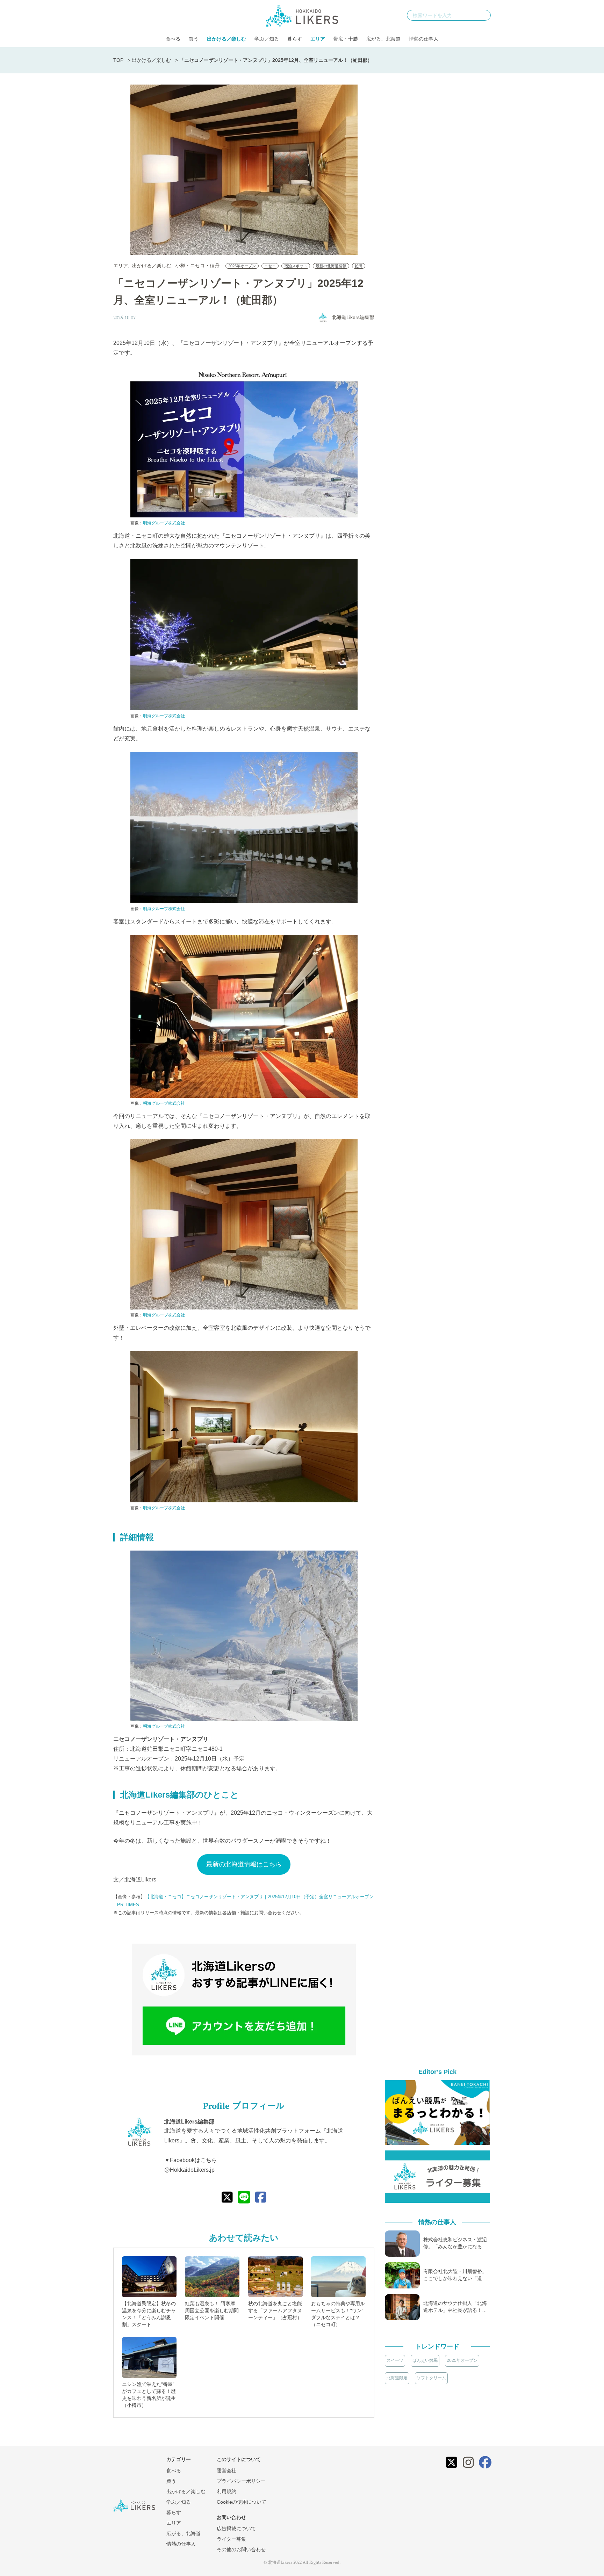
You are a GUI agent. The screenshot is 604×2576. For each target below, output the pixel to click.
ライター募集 (231, 2539)
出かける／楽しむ (226, 39)
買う (194, 39)
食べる (173, 39)
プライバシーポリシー (241, 2481)
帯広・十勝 (346, 39)
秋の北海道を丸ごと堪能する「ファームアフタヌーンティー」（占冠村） (275, 2310)
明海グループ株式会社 (164, 523)
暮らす (295, 39)
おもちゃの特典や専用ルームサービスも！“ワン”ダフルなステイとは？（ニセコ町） (338, 2314)
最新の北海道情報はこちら (244, 1864)
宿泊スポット (296, 266)
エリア (318, 39)
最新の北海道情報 (331, 266)
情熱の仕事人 (424, 39)
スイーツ (395, 2360)
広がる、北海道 (383, 39)
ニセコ (270, 266)
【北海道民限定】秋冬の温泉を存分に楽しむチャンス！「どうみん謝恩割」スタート (149, 2314)
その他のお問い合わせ (241, 2549)
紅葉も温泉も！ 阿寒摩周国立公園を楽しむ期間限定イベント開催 (212, 2310)
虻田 (359, 266)
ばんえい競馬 (425, 2360)
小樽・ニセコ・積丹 (197, 266)
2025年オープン (242, 266)
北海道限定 (397, 2378)
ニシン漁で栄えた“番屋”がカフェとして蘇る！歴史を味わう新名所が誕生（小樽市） (149, 2395)
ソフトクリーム (431, 2378)
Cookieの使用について (242, 2502)
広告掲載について (236, 2528)
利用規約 (226, 2491)
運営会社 (226, 2470)
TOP (118, 60)
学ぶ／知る (267, 39)
